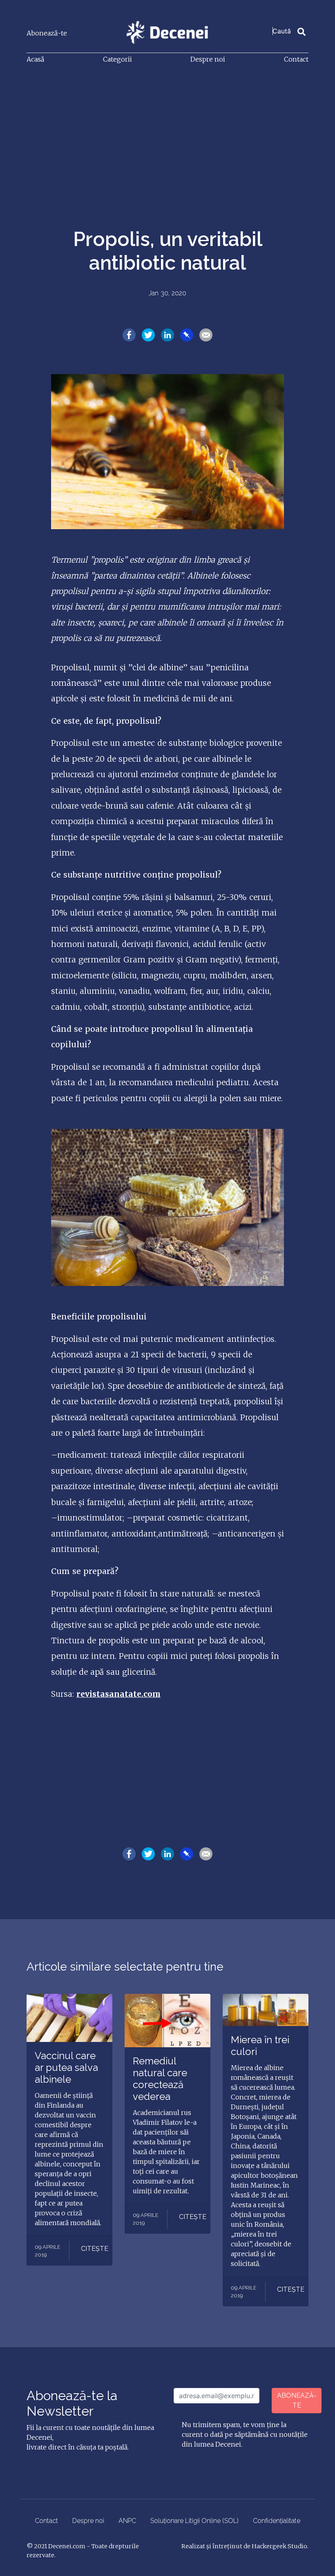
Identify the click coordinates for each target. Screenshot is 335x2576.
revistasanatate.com (118, 1694)
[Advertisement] (167, 132)
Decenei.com (67, 2546)
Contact (296, 59)
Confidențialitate (277, 2521)
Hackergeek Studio (279, 2546)
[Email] (206, 335)
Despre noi (208, 59)
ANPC (127, 2521)
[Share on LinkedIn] (167, 335)
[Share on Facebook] (129, 335)
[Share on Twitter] (148, 335)
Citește (95, 2249)
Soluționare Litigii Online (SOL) (194, 2521)
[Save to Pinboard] (187, 335)
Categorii (117, 59)
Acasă (35, 59)
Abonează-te (47, 33)
